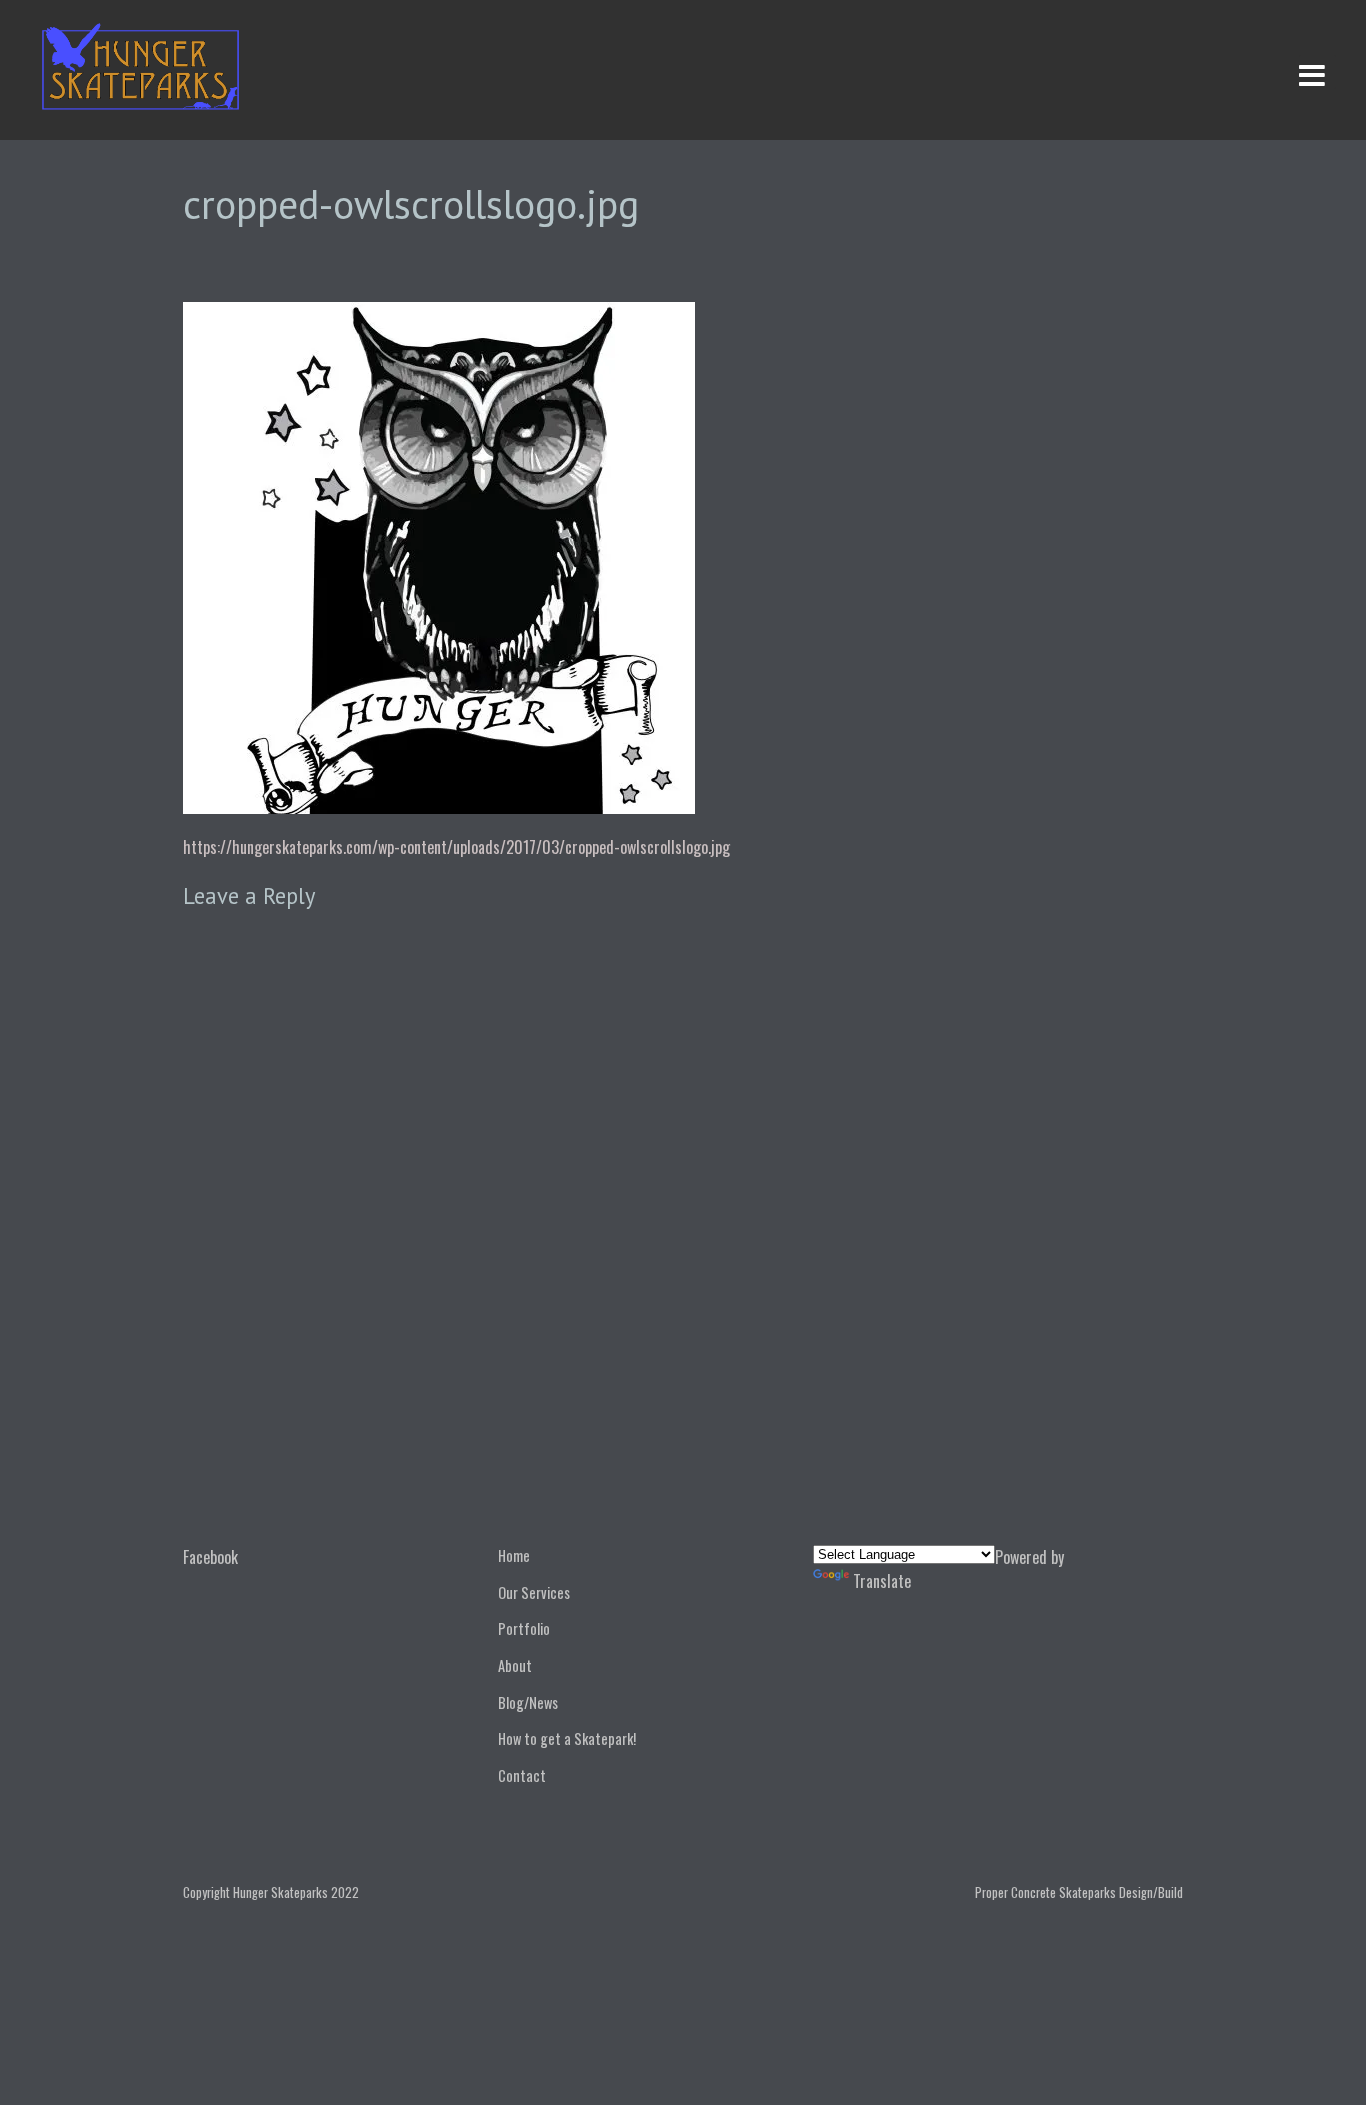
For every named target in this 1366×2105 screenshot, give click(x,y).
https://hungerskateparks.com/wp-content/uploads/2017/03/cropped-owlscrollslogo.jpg (456, 847)
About (515, 1665)
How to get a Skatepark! (567, 1738)
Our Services (534, 1592)
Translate (882, 1581)
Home (514, 1555)
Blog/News (528, 1702)
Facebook (210, 1557)
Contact (522, 1775)
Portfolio (524, 1628)
